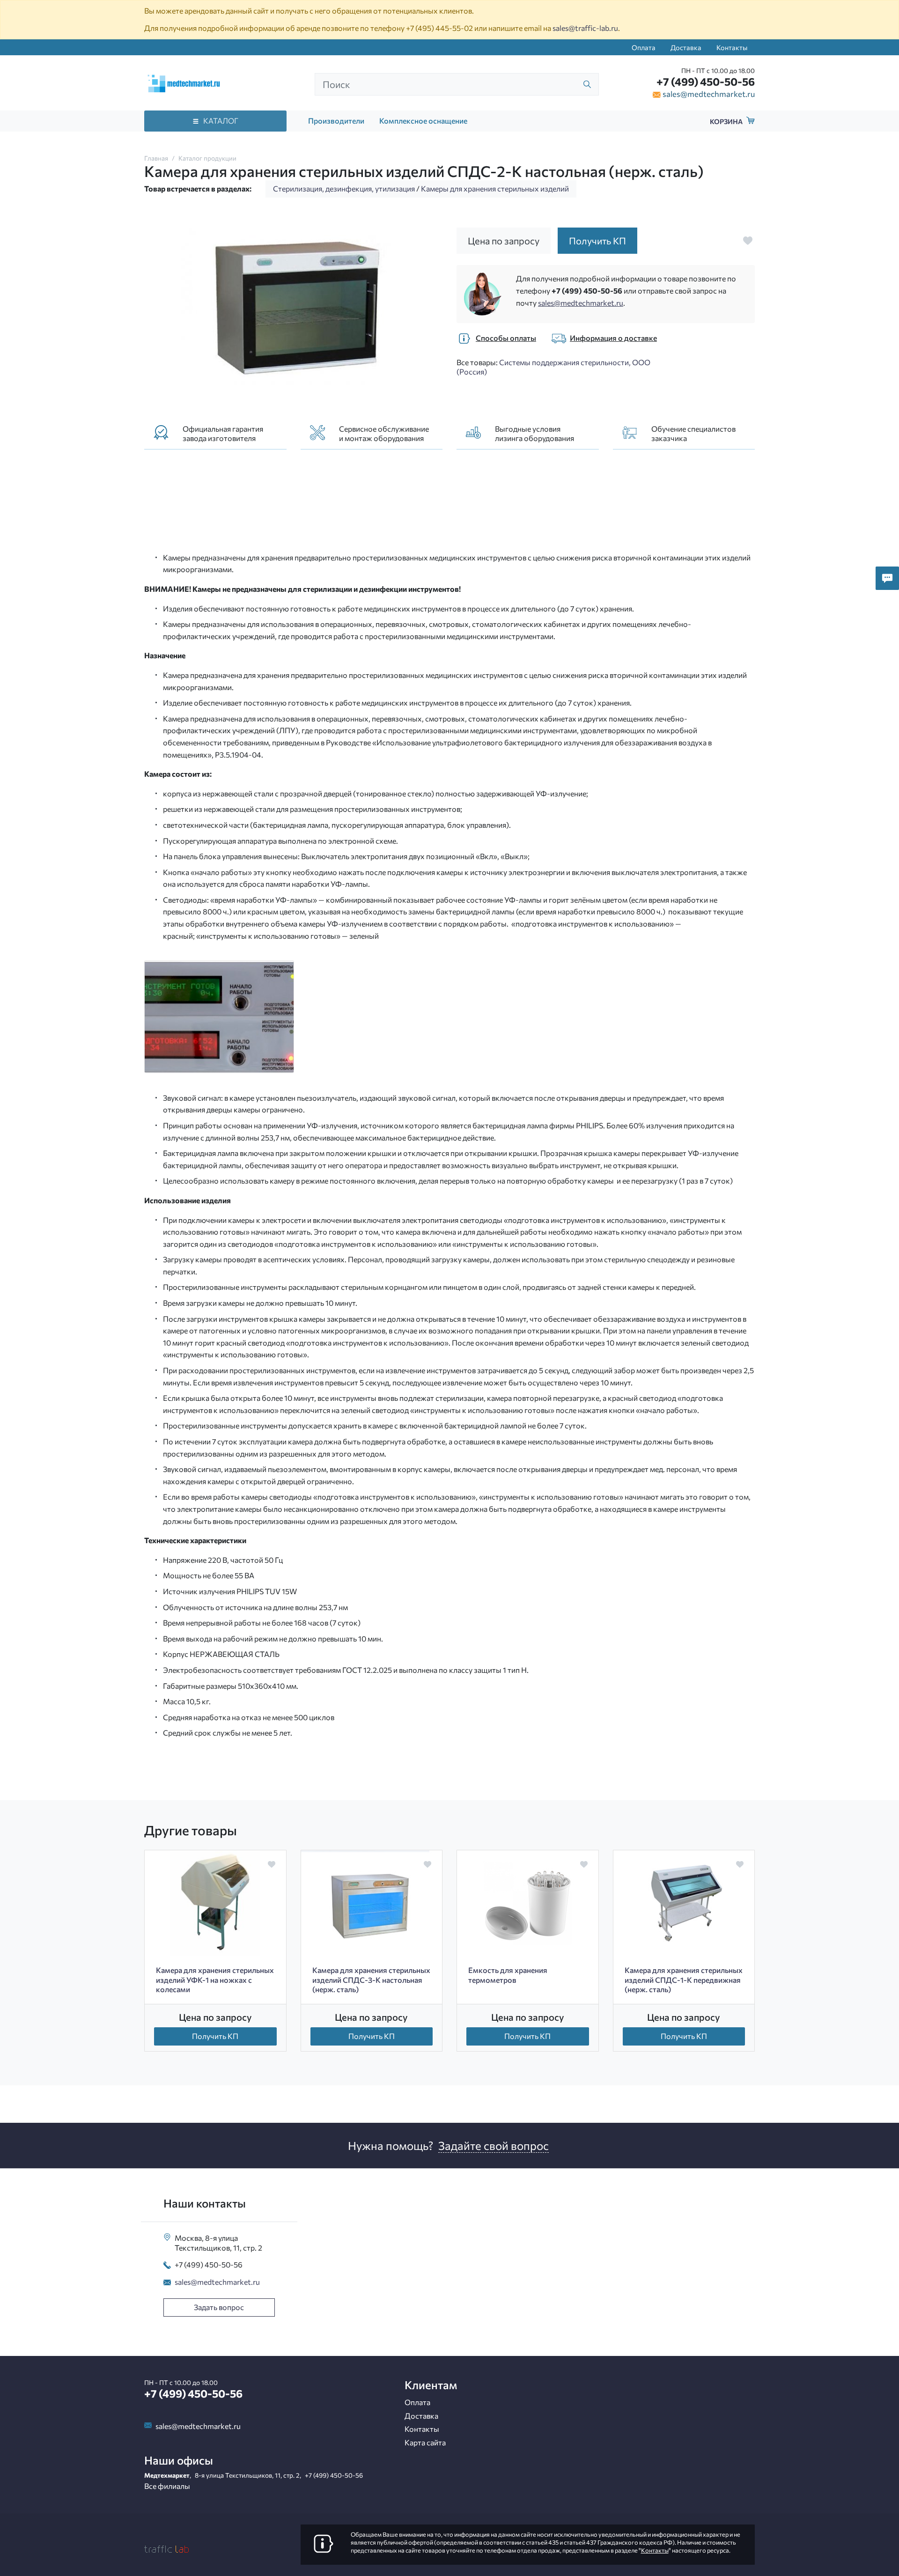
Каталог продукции (207, 158)
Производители (336, 121)
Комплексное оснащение (423, 121)
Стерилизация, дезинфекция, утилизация (344, 188)
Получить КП (215, 2036)
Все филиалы (167, 2486)
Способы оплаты (506, 338)
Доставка (686, 47)
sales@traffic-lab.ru (585, 28)
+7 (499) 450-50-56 (706, 81)
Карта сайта (425, 2442)
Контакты (732, 47)
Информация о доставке (613, 338)
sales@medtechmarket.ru (709, 94)
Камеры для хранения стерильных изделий (495, 188)
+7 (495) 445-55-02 (439, 28)
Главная (156, 158)
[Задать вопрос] (887, 578)
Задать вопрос (219, 2307)
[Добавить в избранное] (748, 241)
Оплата (644, 47)
